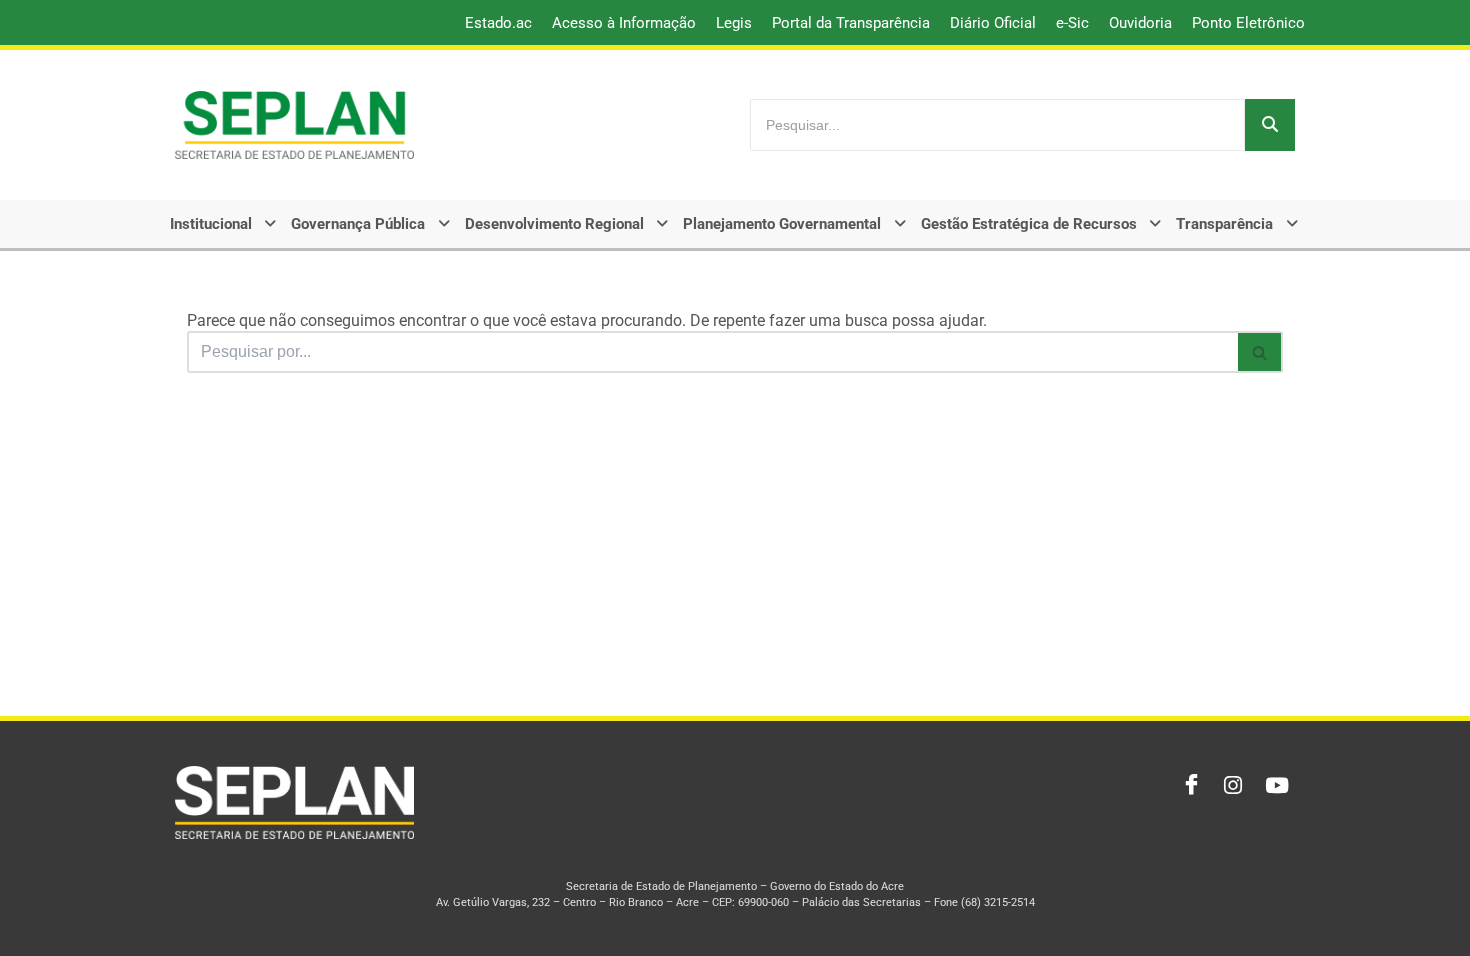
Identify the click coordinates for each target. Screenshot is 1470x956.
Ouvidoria (1140, 23)
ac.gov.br (214, 22)
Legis (734, 23)
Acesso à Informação (624, 23)
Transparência (1224, 224)
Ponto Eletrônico (1248, 23)
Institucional (211, 224)
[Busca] (1260, 352)
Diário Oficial (993, 23)
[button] (225, 224)
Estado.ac (498, 23)
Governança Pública (358, 224)
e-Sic (1072, 23)
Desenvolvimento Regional (554, 224)
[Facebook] (1187, 786)
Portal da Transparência (851, 23)
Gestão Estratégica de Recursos (1029, 224)
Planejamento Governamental (782, 224)
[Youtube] (1275, 786)
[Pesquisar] (1270, 125)
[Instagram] (1231, 786)
